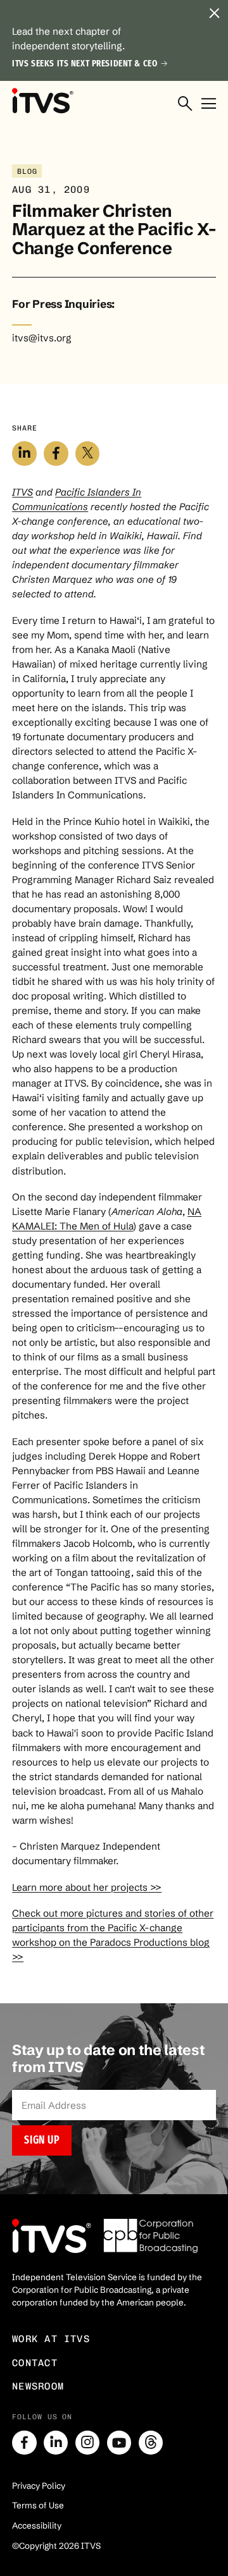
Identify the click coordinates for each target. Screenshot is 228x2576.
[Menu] (209, 104)
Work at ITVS (51, 2339)
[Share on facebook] (56, 453)
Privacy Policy (39, 2486)
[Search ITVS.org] (185, 104)
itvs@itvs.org (42, 338)
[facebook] (24, 2443)
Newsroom (38, 2386)
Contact (35, 2363)
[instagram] (87, 2443)
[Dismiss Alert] (215, 13)
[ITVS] (42, 101)
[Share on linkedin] (24, 453)
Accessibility (37, 2525)
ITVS (22, 492)
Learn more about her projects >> (87, 1887)
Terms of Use (38, 2505)
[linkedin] (56, 2443)
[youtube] (119, 2443)
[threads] (151, 2443)
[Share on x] (87, 453)
